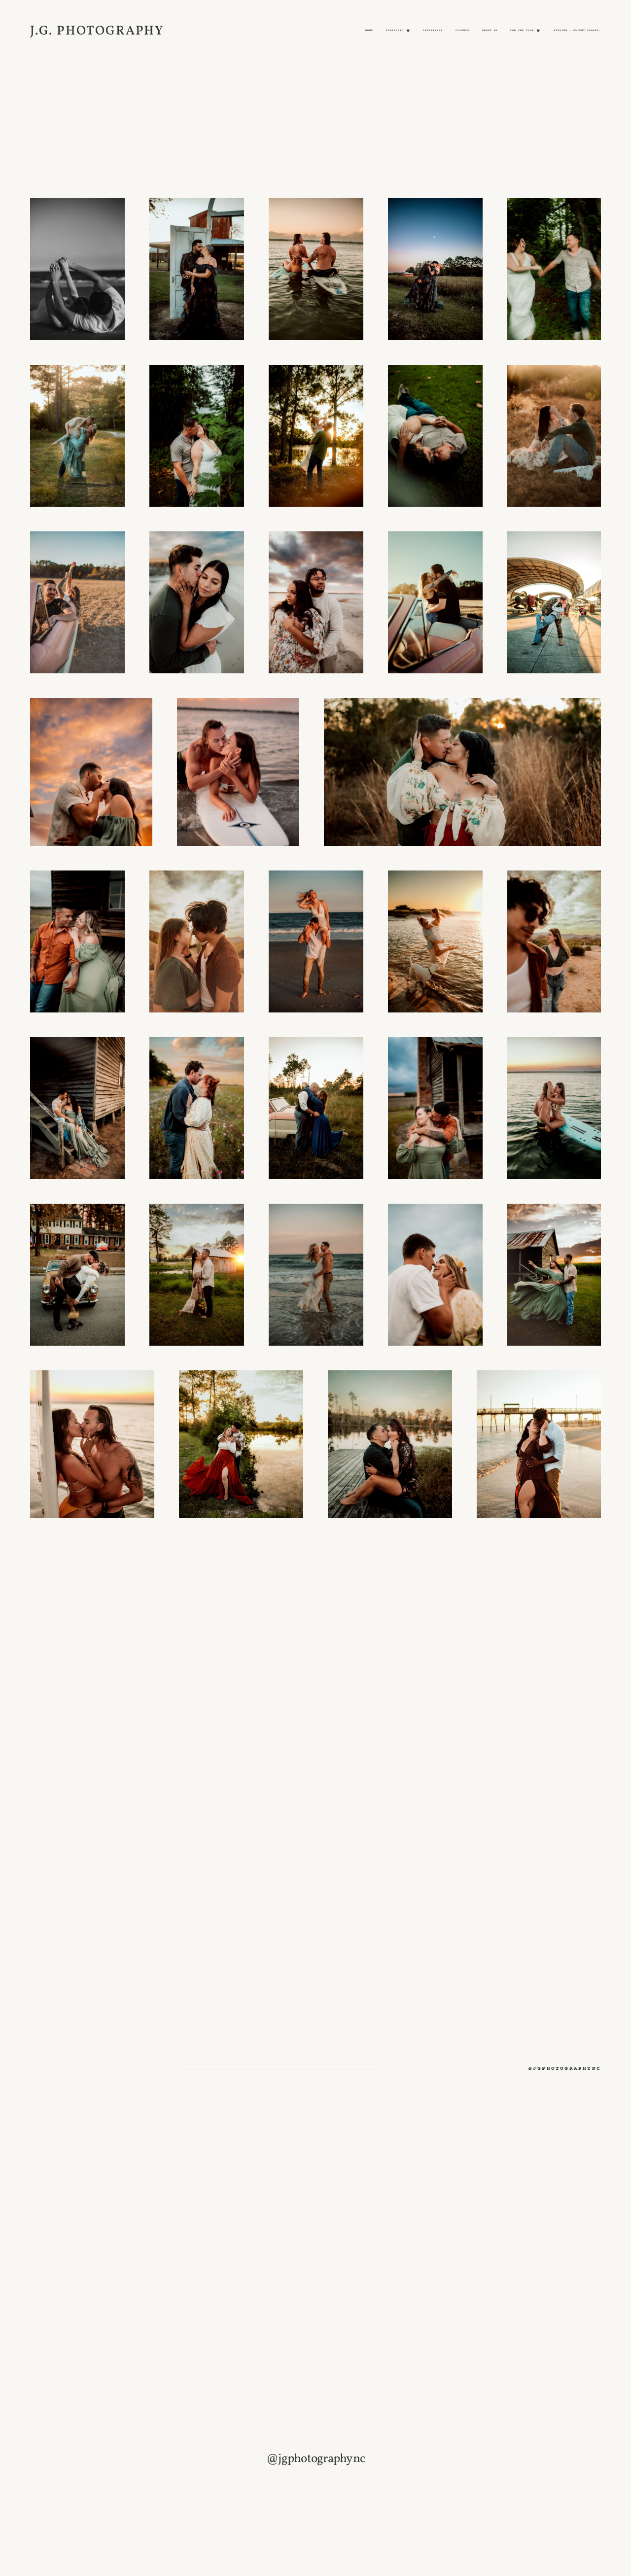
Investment (433, 31)
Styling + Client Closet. (577, 31)
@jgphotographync (565, 2069)
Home (369, 31)
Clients (462, 31)
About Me (490, 31)
